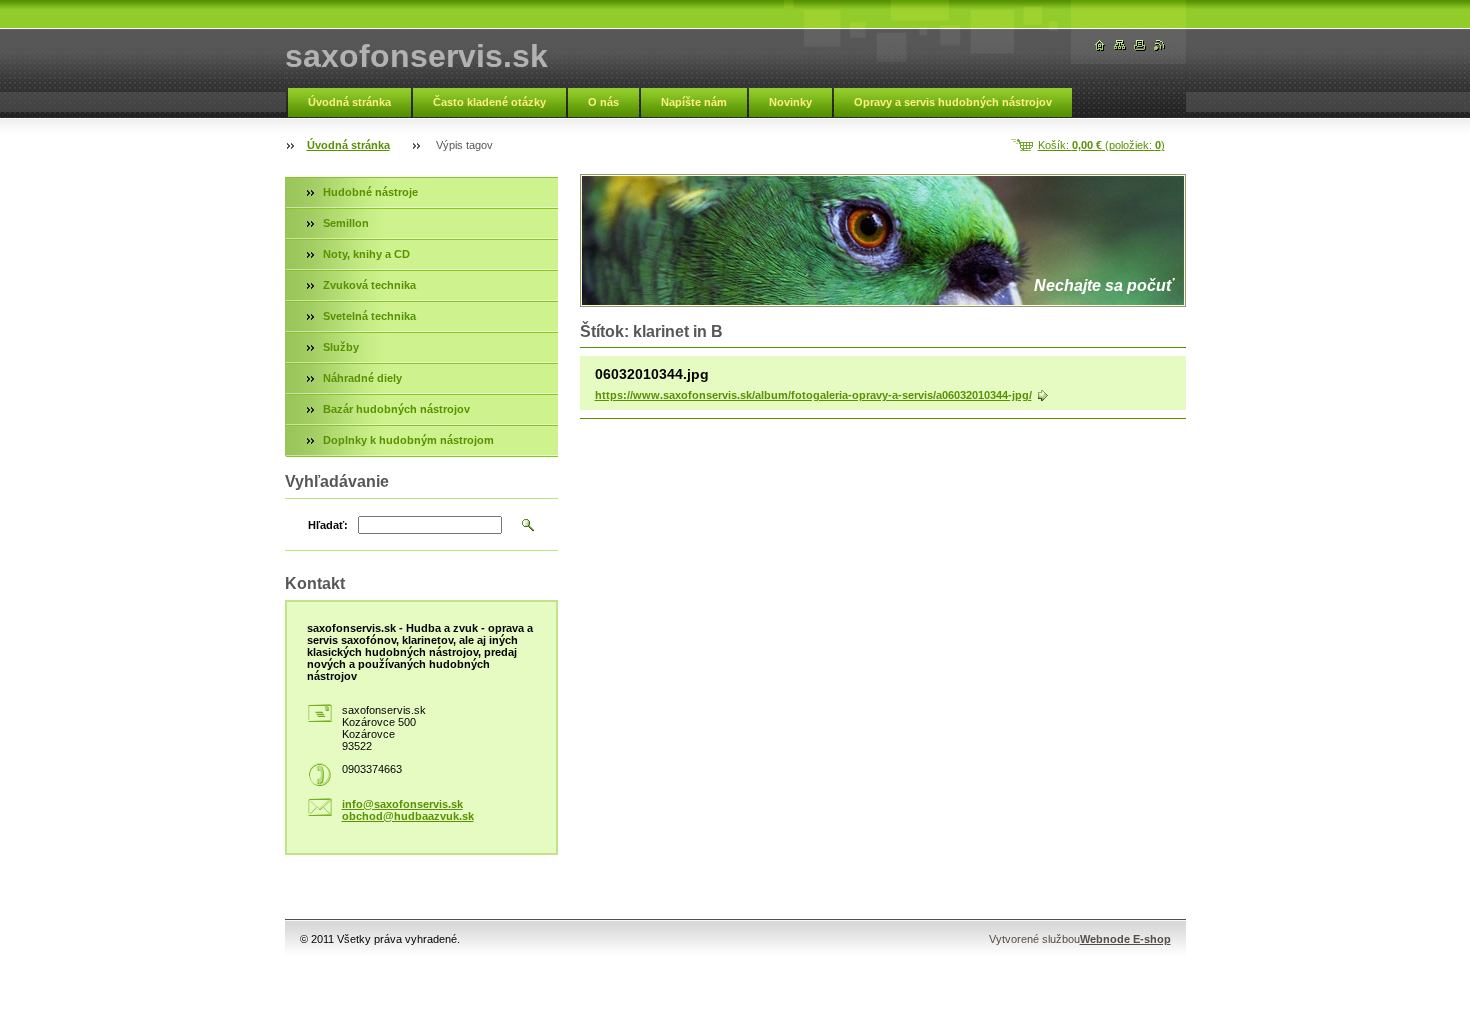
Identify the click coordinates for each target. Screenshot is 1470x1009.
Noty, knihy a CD (366, 254)
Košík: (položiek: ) (1101, 145)
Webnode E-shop (1125, 939)
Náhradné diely (362, 378)
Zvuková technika (369, 285)
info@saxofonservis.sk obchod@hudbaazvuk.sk (408, 810)
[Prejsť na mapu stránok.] (1120, 45)
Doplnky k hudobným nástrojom (408, 440)
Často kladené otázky (489, 102)
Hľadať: (328, 525)
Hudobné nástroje (370, 192)
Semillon (346, 223)
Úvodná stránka (349, 102)
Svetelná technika (369, 316)
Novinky (790, 102)
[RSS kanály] (1160, 45)
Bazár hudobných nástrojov (396, 409)
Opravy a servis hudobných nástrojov (953, 102)
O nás (603, 102)
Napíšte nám (694, 102)
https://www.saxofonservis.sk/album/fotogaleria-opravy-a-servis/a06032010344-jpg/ (813, 395)
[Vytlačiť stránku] (1140, 45)
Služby (341, 347)
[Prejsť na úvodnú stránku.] (1100, 45)
